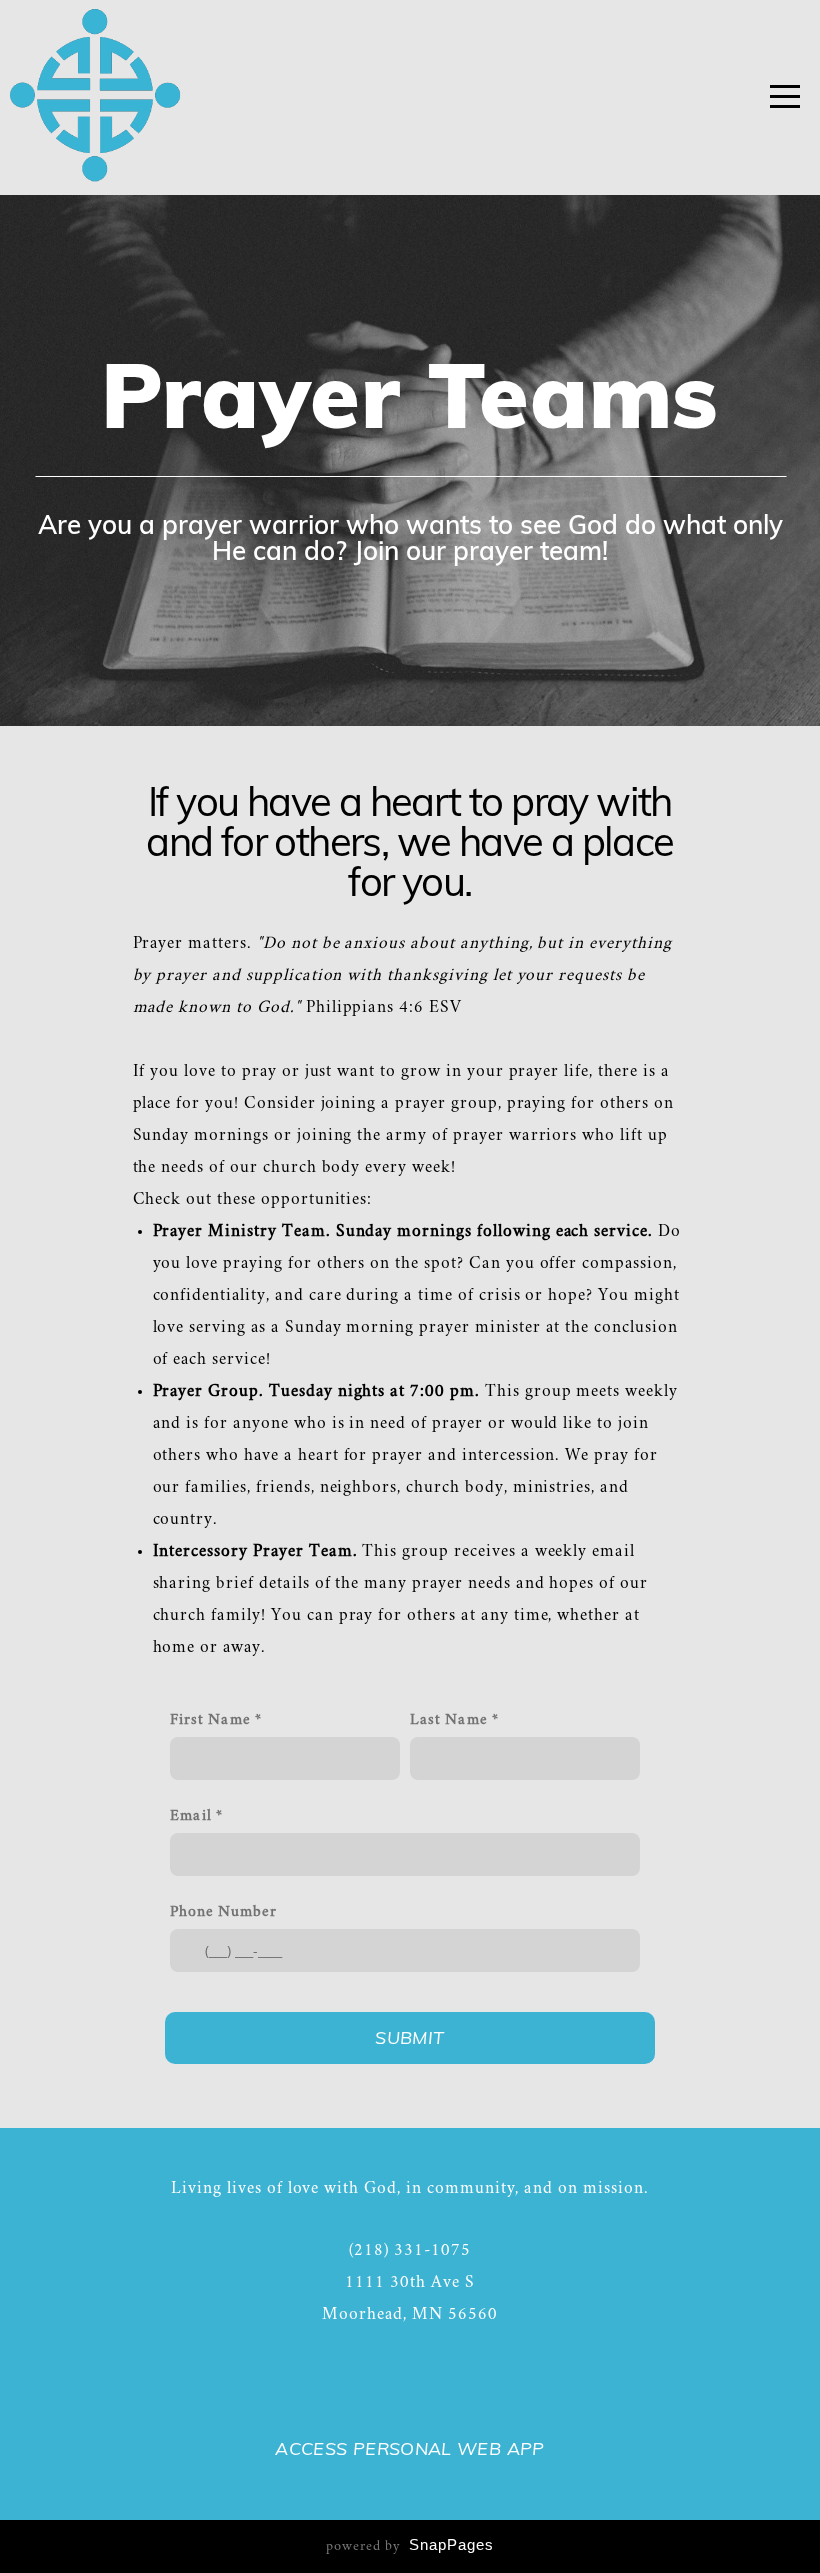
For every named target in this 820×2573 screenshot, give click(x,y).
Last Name (449, 1720)
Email (191, 1816)
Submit (409, 2037)
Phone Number (223, 1912)
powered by (409, 2547)
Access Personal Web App (409, 2448)
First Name (210, 1720)
